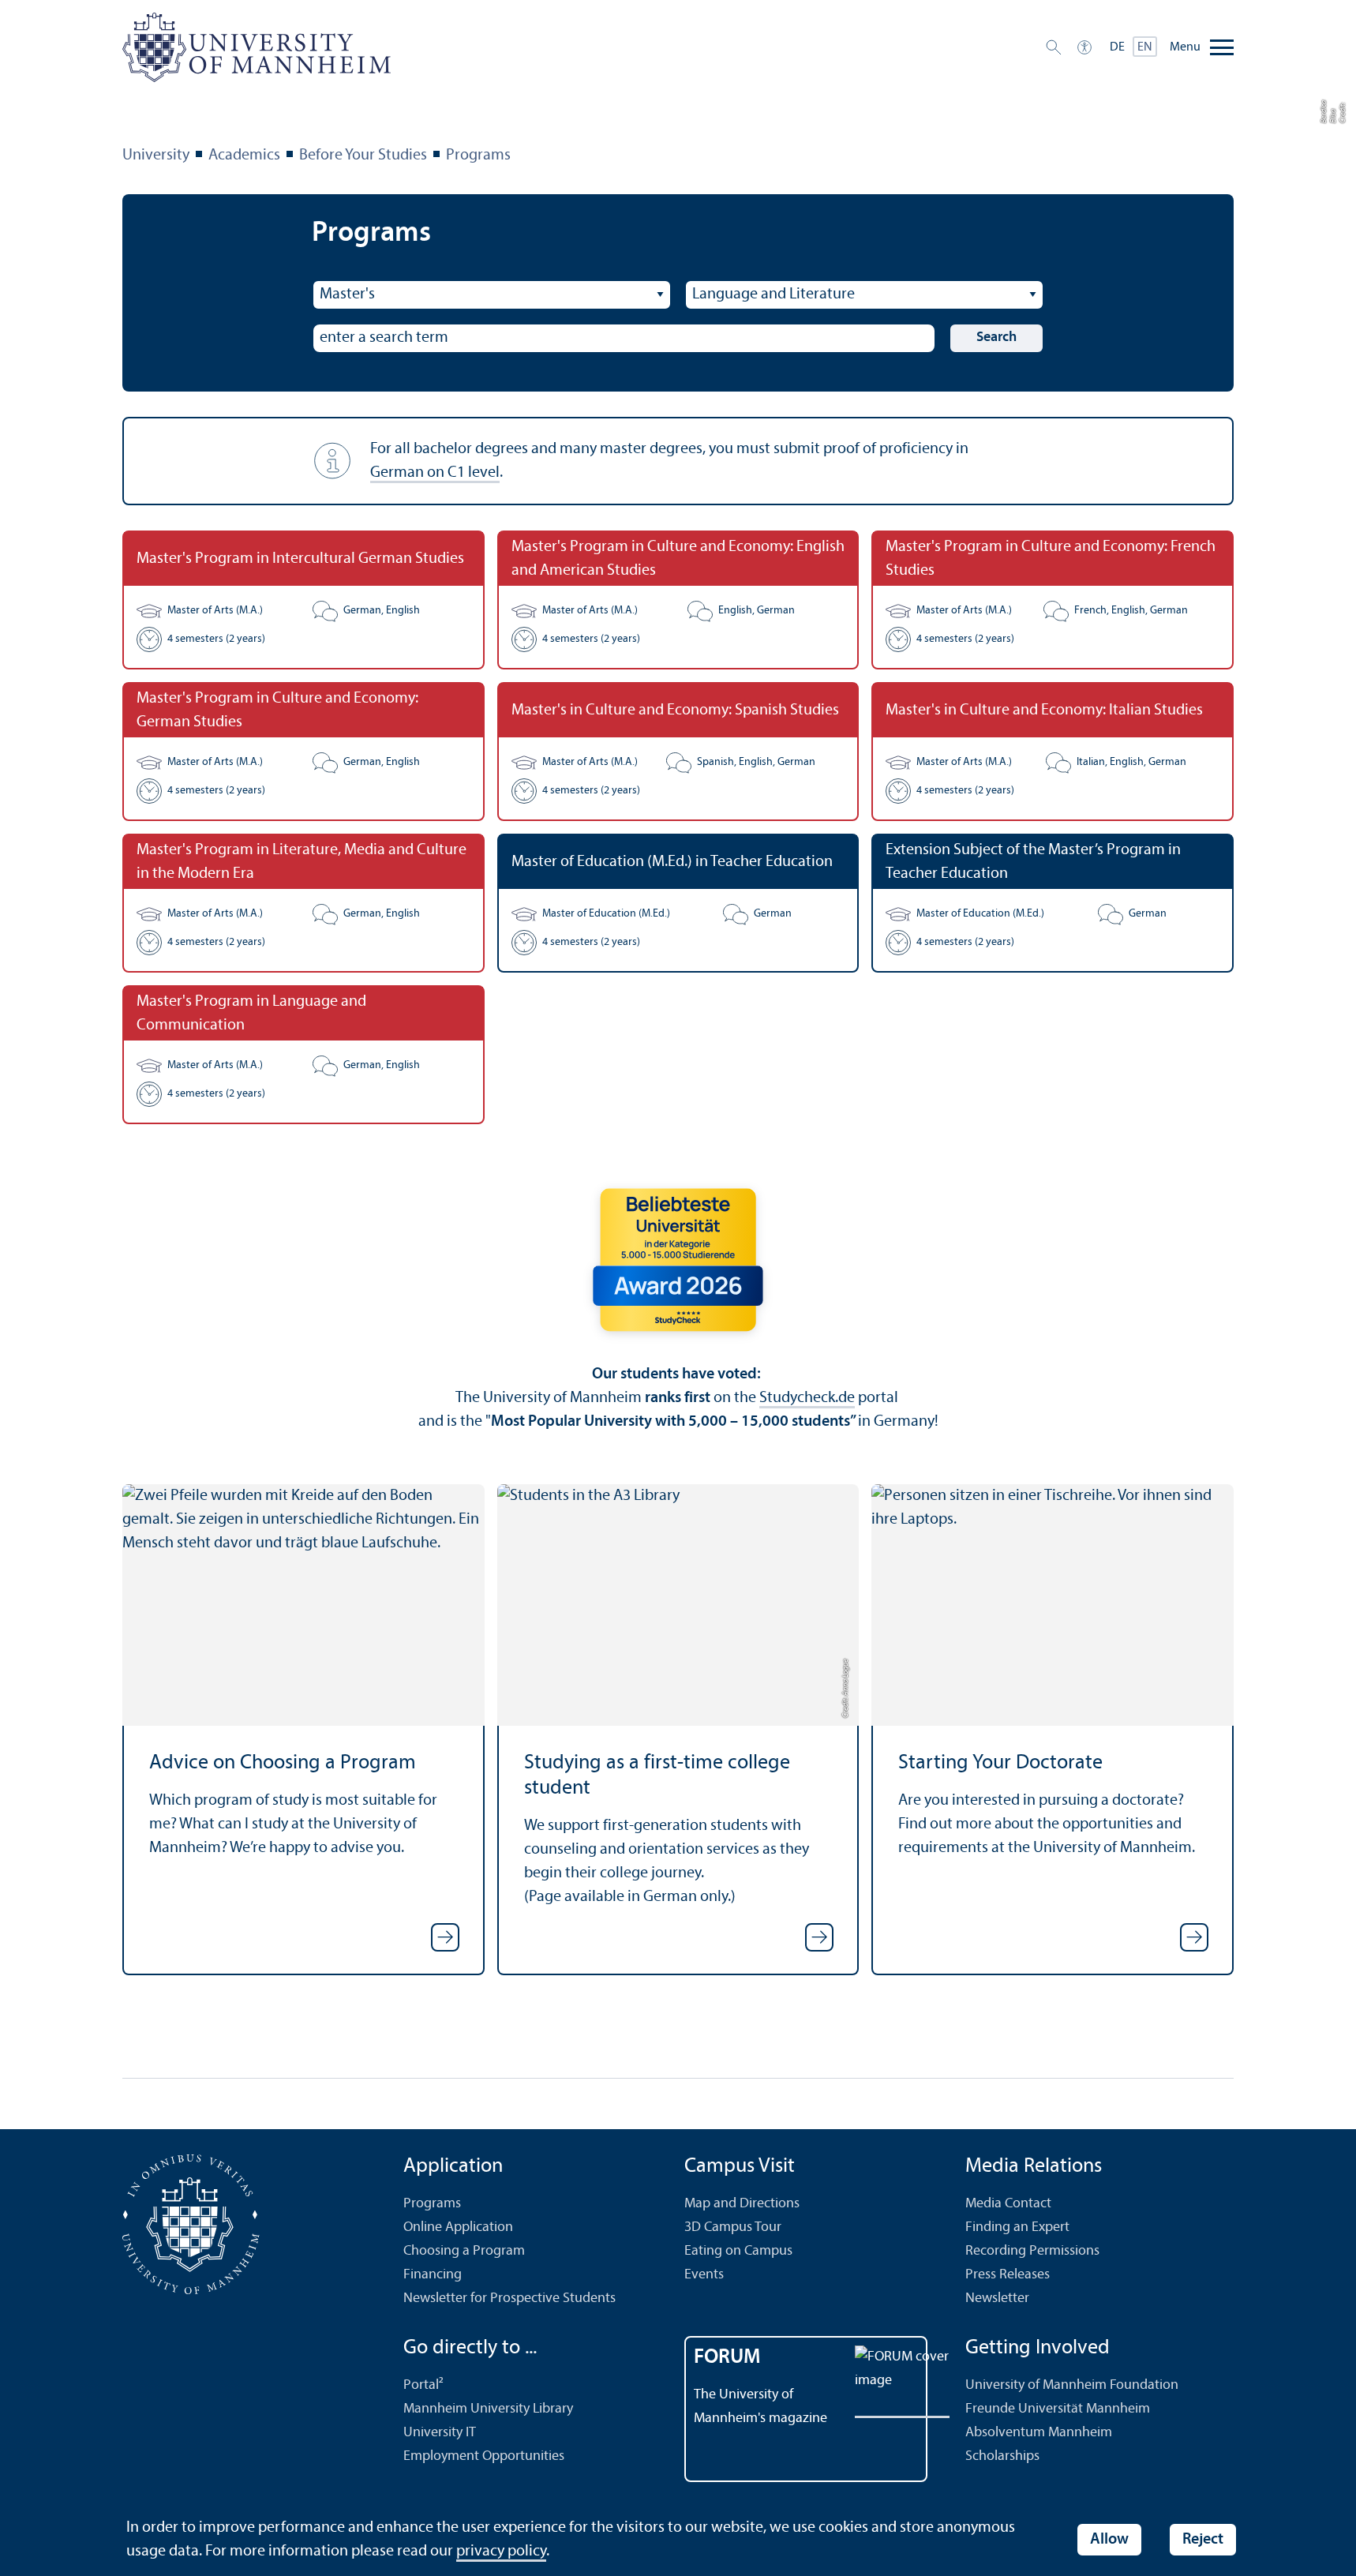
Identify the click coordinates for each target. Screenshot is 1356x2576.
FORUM (727, 2358)
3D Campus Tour (733, 2227)
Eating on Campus (738, 2251)
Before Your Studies (363, 156)
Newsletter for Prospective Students (509, 2299)
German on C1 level (435, 473)
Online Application (458, 2227)
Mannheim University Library (488, 2409)
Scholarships (1002, 2456)
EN (1145, 47)
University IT (440, 2433)
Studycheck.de (807, 1398)
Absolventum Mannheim (1039, 2433)
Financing (433, 2275)
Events (704, 2275)
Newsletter (997, 2299)
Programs (478, 156)
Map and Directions (742, 2204)
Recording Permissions (1032, 2251)
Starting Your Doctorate (1000, 1763)
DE (1117, 47)
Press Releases (1008, 2275)
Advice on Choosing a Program (283, 1763)
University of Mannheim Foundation (1072, 2385)
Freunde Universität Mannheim (1058, 2409)
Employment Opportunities (484, 2456)
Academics (244, 156)
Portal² (423, 2385)
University (156, 156)
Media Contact (1008, 2204)
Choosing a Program (464, 2251)
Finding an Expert (1017, 2227)
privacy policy (501, 2552)
